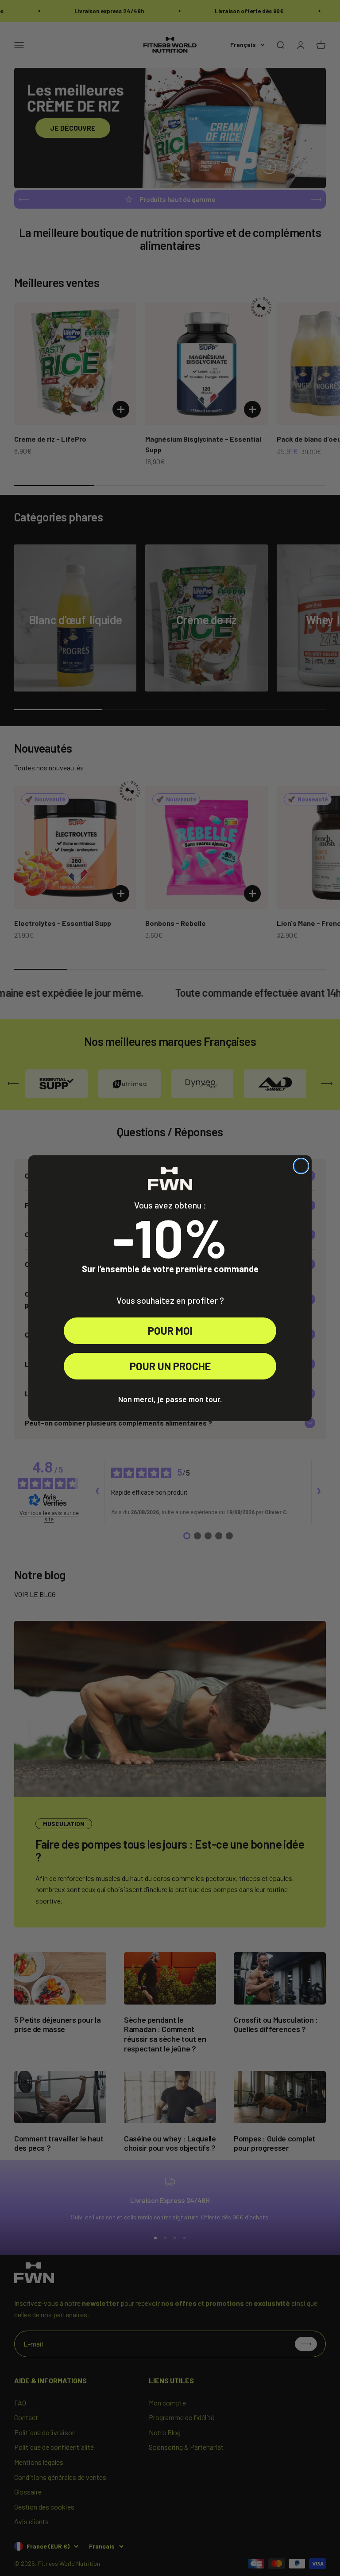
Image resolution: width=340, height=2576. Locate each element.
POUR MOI (170, 1331)
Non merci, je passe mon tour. (170, 1399)
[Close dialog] (301, 1166)
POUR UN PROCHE (170, 1366)
